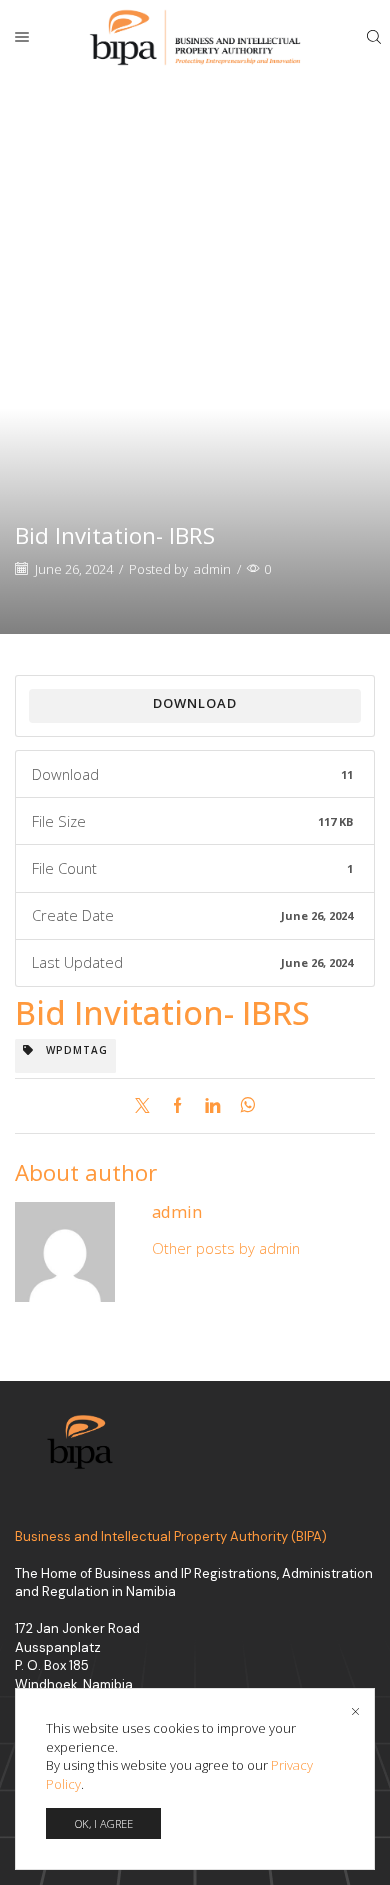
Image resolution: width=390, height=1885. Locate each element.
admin (212, 569)
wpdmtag (71, 1050)
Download (195, 703)
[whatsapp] (242, 1106)
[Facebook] (177, 1106)
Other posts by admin (226, 1248)
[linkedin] (212, 1106)
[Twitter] (147, 1106)
